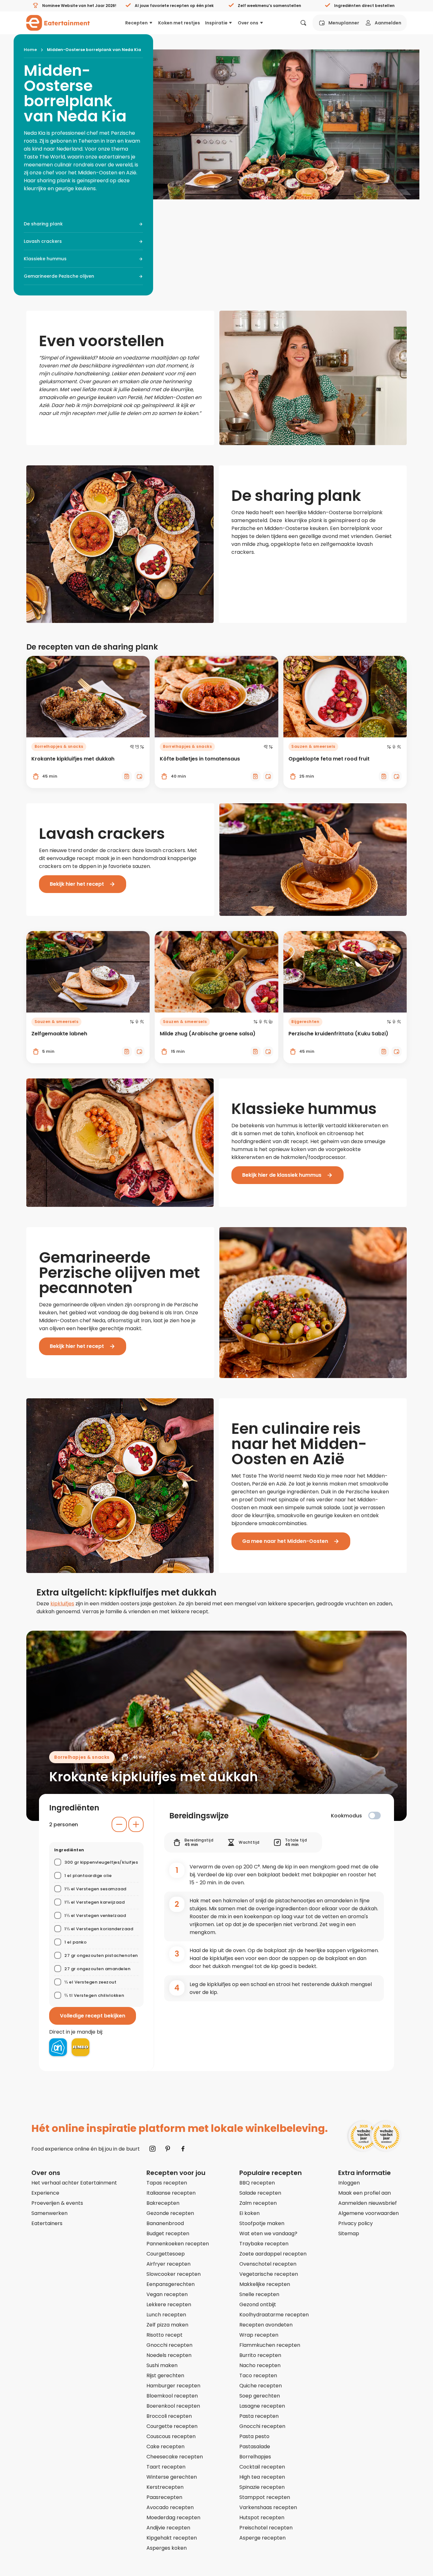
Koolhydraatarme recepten (274, 2315)
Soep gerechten (260, 2396)
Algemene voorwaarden (368, 2213)
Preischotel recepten (266, 2528)
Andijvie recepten (168, 2528)
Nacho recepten (260, 2365)
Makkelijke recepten (265, 2284)
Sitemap (349, 2233)
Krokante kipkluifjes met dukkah (154, 1777)
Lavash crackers (43, 241)
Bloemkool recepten (172, 2396)
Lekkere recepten (169, 2304)
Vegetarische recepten (269, 2274)
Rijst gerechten (165, 2375)
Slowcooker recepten (174, 2274)
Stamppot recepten (265, 2497)
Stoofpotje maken (262, 2223)
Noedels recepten (169, 2355)
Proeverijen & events (57, 2203)
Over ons (248, 23)
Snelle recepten (259, 2294)
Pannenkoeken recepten (178, 2244)
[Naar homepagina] (58, 23)
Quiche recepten (261, 2386)
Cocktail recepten (262, 2467)
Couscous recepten (171, 2436)
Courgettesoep (166, 2254)
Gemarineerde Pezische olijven (59, 276)
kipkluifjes (62, 1604)
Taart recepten (166, 2467)
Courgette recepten (172, 2426)
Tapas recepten (167, 2183)
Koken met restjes (179, 23)
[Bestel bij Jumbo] (81, 2047)
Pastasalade (255, 2447)
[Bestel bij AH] (58, 2047)
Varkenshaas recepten (268, 2507)
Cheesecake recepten (175, 2457)
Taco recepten (258, 2375)
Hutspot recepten (262, 2518)
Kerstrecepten (165, 2487)
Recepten (136, 23)
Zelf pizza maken (167, 2325)
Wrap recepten (259, 2335)
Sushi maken (162, 2365)
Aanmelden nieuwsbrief (368, 2203)
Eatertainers (47, 2223)
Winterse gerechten (172, 2477)
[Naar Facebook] (183, 2149)
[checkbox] (375, 1815)
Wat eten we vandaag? (268, 2233)
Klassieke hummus (45, 259)
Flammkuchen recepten (270, 2345)
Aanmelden (388, 23)
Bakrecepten (163, 2203)
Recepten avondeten (266, 2325)
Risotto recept (165, 2335)
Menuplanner (344, 23)
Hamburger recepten (173, 2386)
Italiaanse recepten (171, 2193)
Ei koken (249, 2213)
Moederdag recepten (173, 2518)
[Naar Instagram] (152, 2149)
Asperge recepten (262, 2538)
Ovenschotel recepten (268, 2264)
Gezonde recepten (170, 2213)
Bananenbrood (165, 2223)
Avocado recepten (170, 2507)
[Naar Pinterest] (168, 2149)
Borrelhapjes (255, 2457)
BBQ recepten (257, 2183)
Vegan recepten (167, 2294)
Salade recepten (260, 2193)
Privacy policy (355, 2223)
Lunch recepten (166, 2315)
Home (30, 50)
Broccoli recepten (169, 2416)
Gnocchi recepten (169, 2345)
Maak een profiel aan (365, 2193)
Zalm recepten (258, 2203)
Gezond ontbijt (258, 2304)
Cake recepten (165, 2447)
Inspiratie (216, 23)
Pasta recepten (259, 2416)
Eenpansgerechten (171, 2284)
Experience (45, 2193)
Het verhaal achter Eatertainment (74, 2183)
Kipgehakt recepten (172, 2538)
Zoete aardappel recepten (273, 2254)
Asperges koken (167, 2548)
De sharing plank (43, 224)
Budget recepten (168, 2233)
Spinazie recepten (262, 2487)
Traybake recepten (264, 2244)
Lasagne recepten (262, 2406)
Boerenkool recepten (173, 2406)
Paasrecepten (164, 2497)
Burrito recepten (260, 2355)
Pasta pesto (254, 2436)
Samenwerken (49, 2213)
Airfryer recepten (168, 2264)
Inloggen (349, 2183)
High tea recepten (262, 2477)
